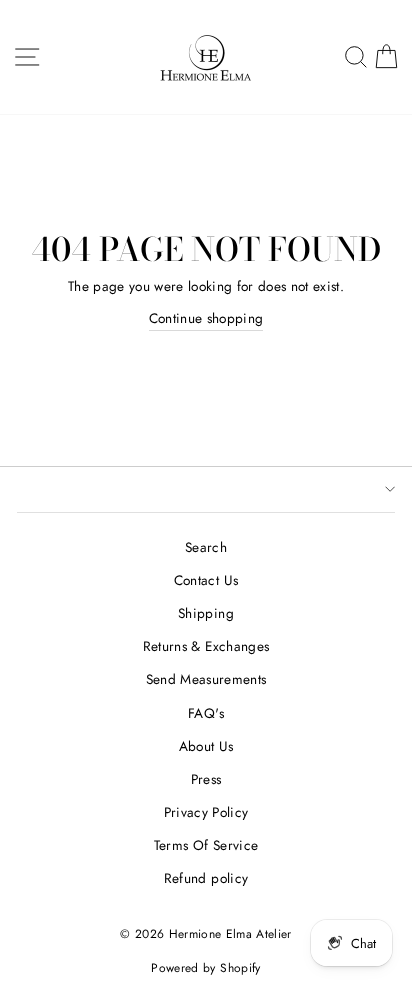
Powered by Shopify (205, 968)
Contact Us (206, 580)
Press (206, 779)
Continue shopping (206, 318)
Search (206, 547)
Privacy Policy (206, 812)
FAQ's (206, 713)
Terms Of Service (206, 845)
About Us (206, 746)
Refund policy (206, 878)
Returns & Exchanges (206, 646)
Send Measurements (206, 679)
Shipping (206, 613)
